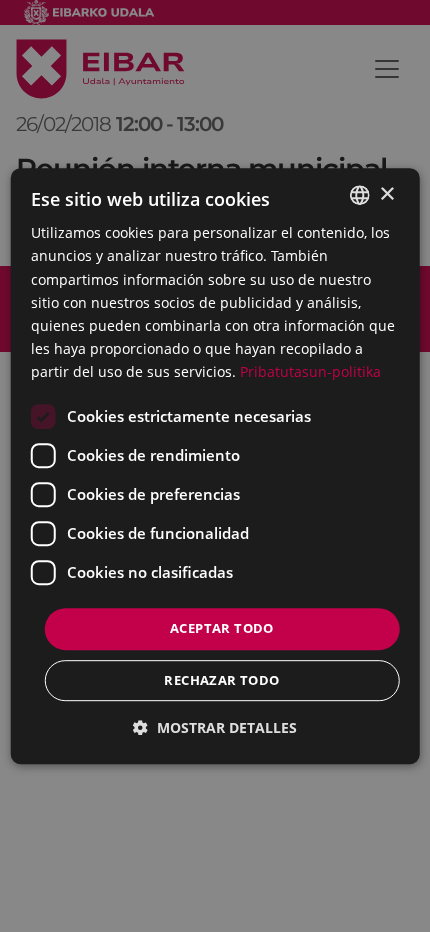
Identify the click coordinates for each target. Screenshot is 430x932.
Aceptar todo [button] (222, 628)
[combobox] (359, 195)
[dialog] (215, 466)
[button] (215, 727)
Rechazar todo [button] (221, 680)
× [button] (386, 194)
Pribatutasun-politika (310, 371)
